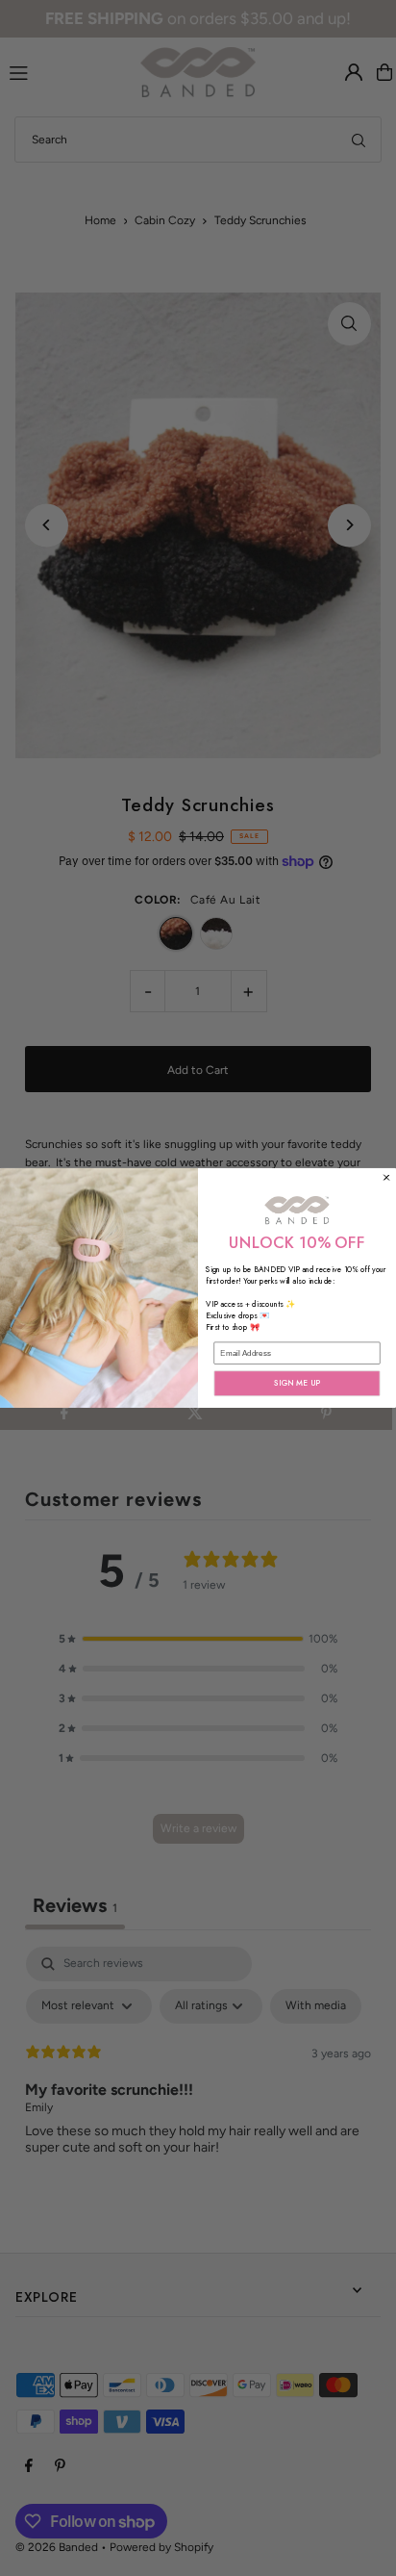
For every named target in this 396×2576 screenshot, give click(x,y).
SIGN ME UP (297, 1384)
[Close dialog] (387, 1177)
